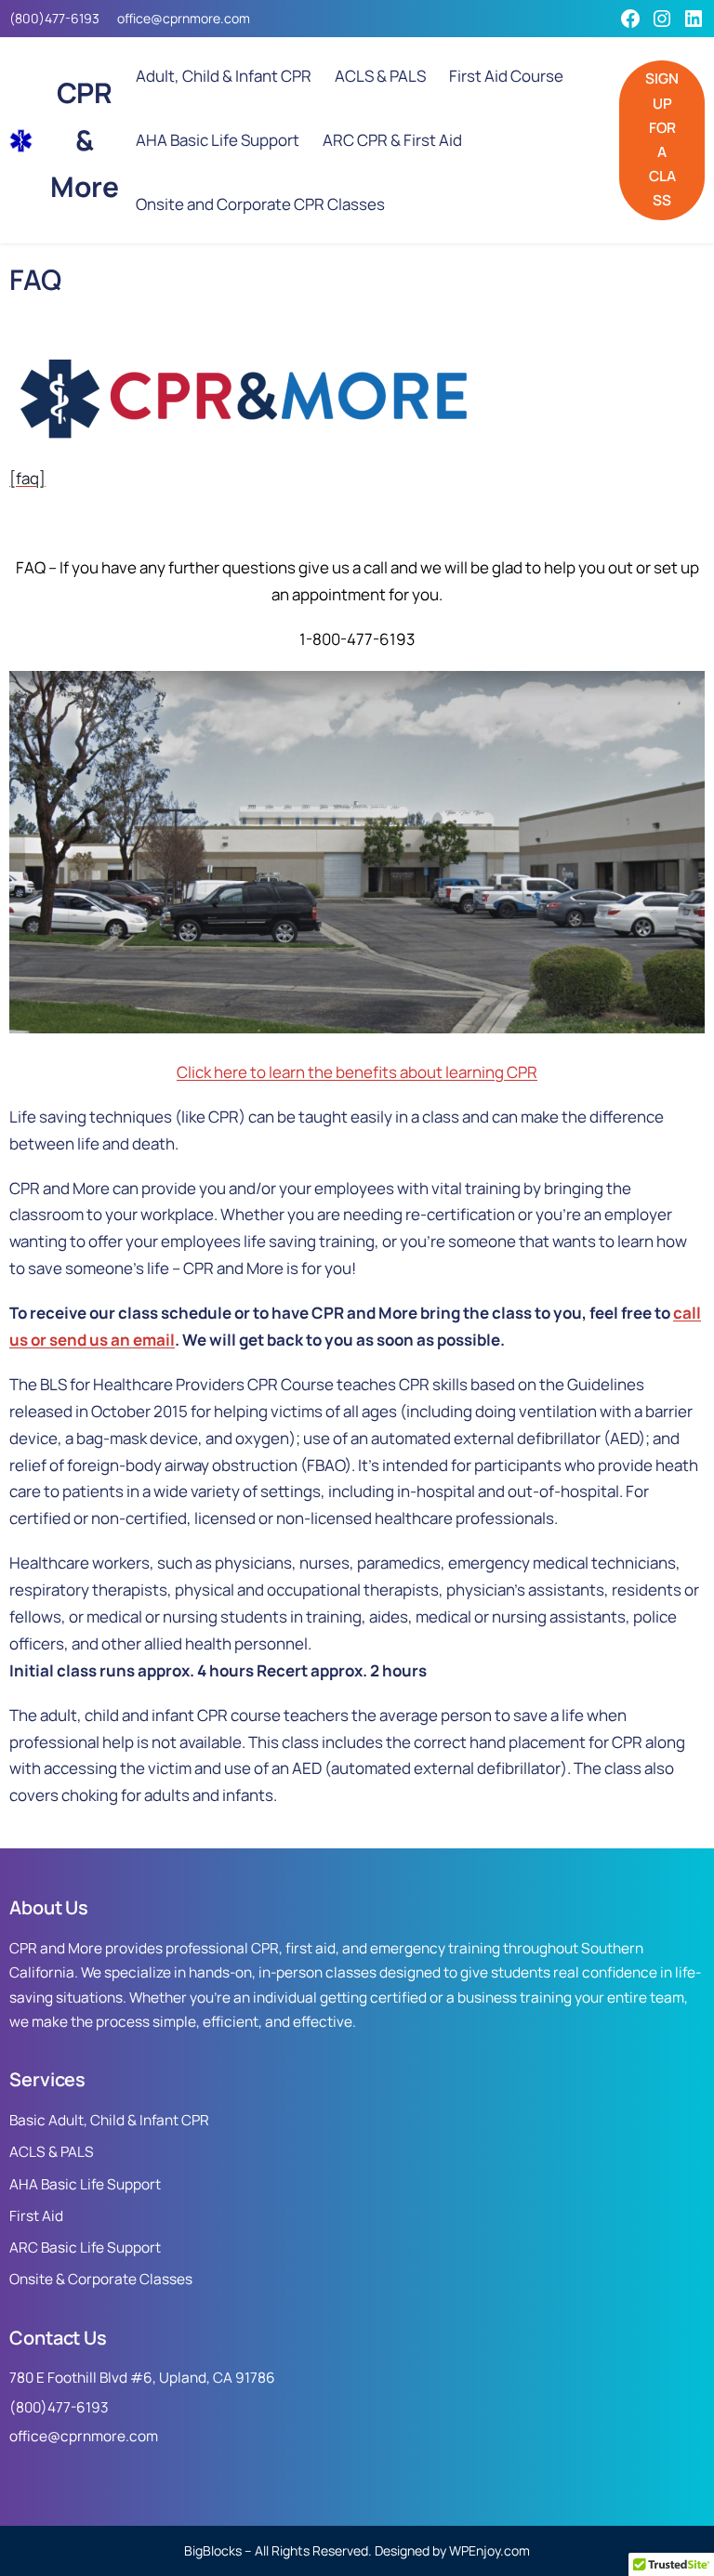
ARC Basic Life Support (85, 2247)
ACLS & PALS (52, 2152)
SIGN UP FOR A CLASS (662, 139)
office (134, 18)
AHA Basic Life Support (85, 2184)
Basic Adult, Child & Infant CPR (109, 2120)
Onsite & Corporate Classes (101, 2279)
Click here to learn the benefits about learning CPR (357, 1072)
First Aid (36, 2216)
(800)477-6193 (54, 18)
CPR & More (84, 140)
